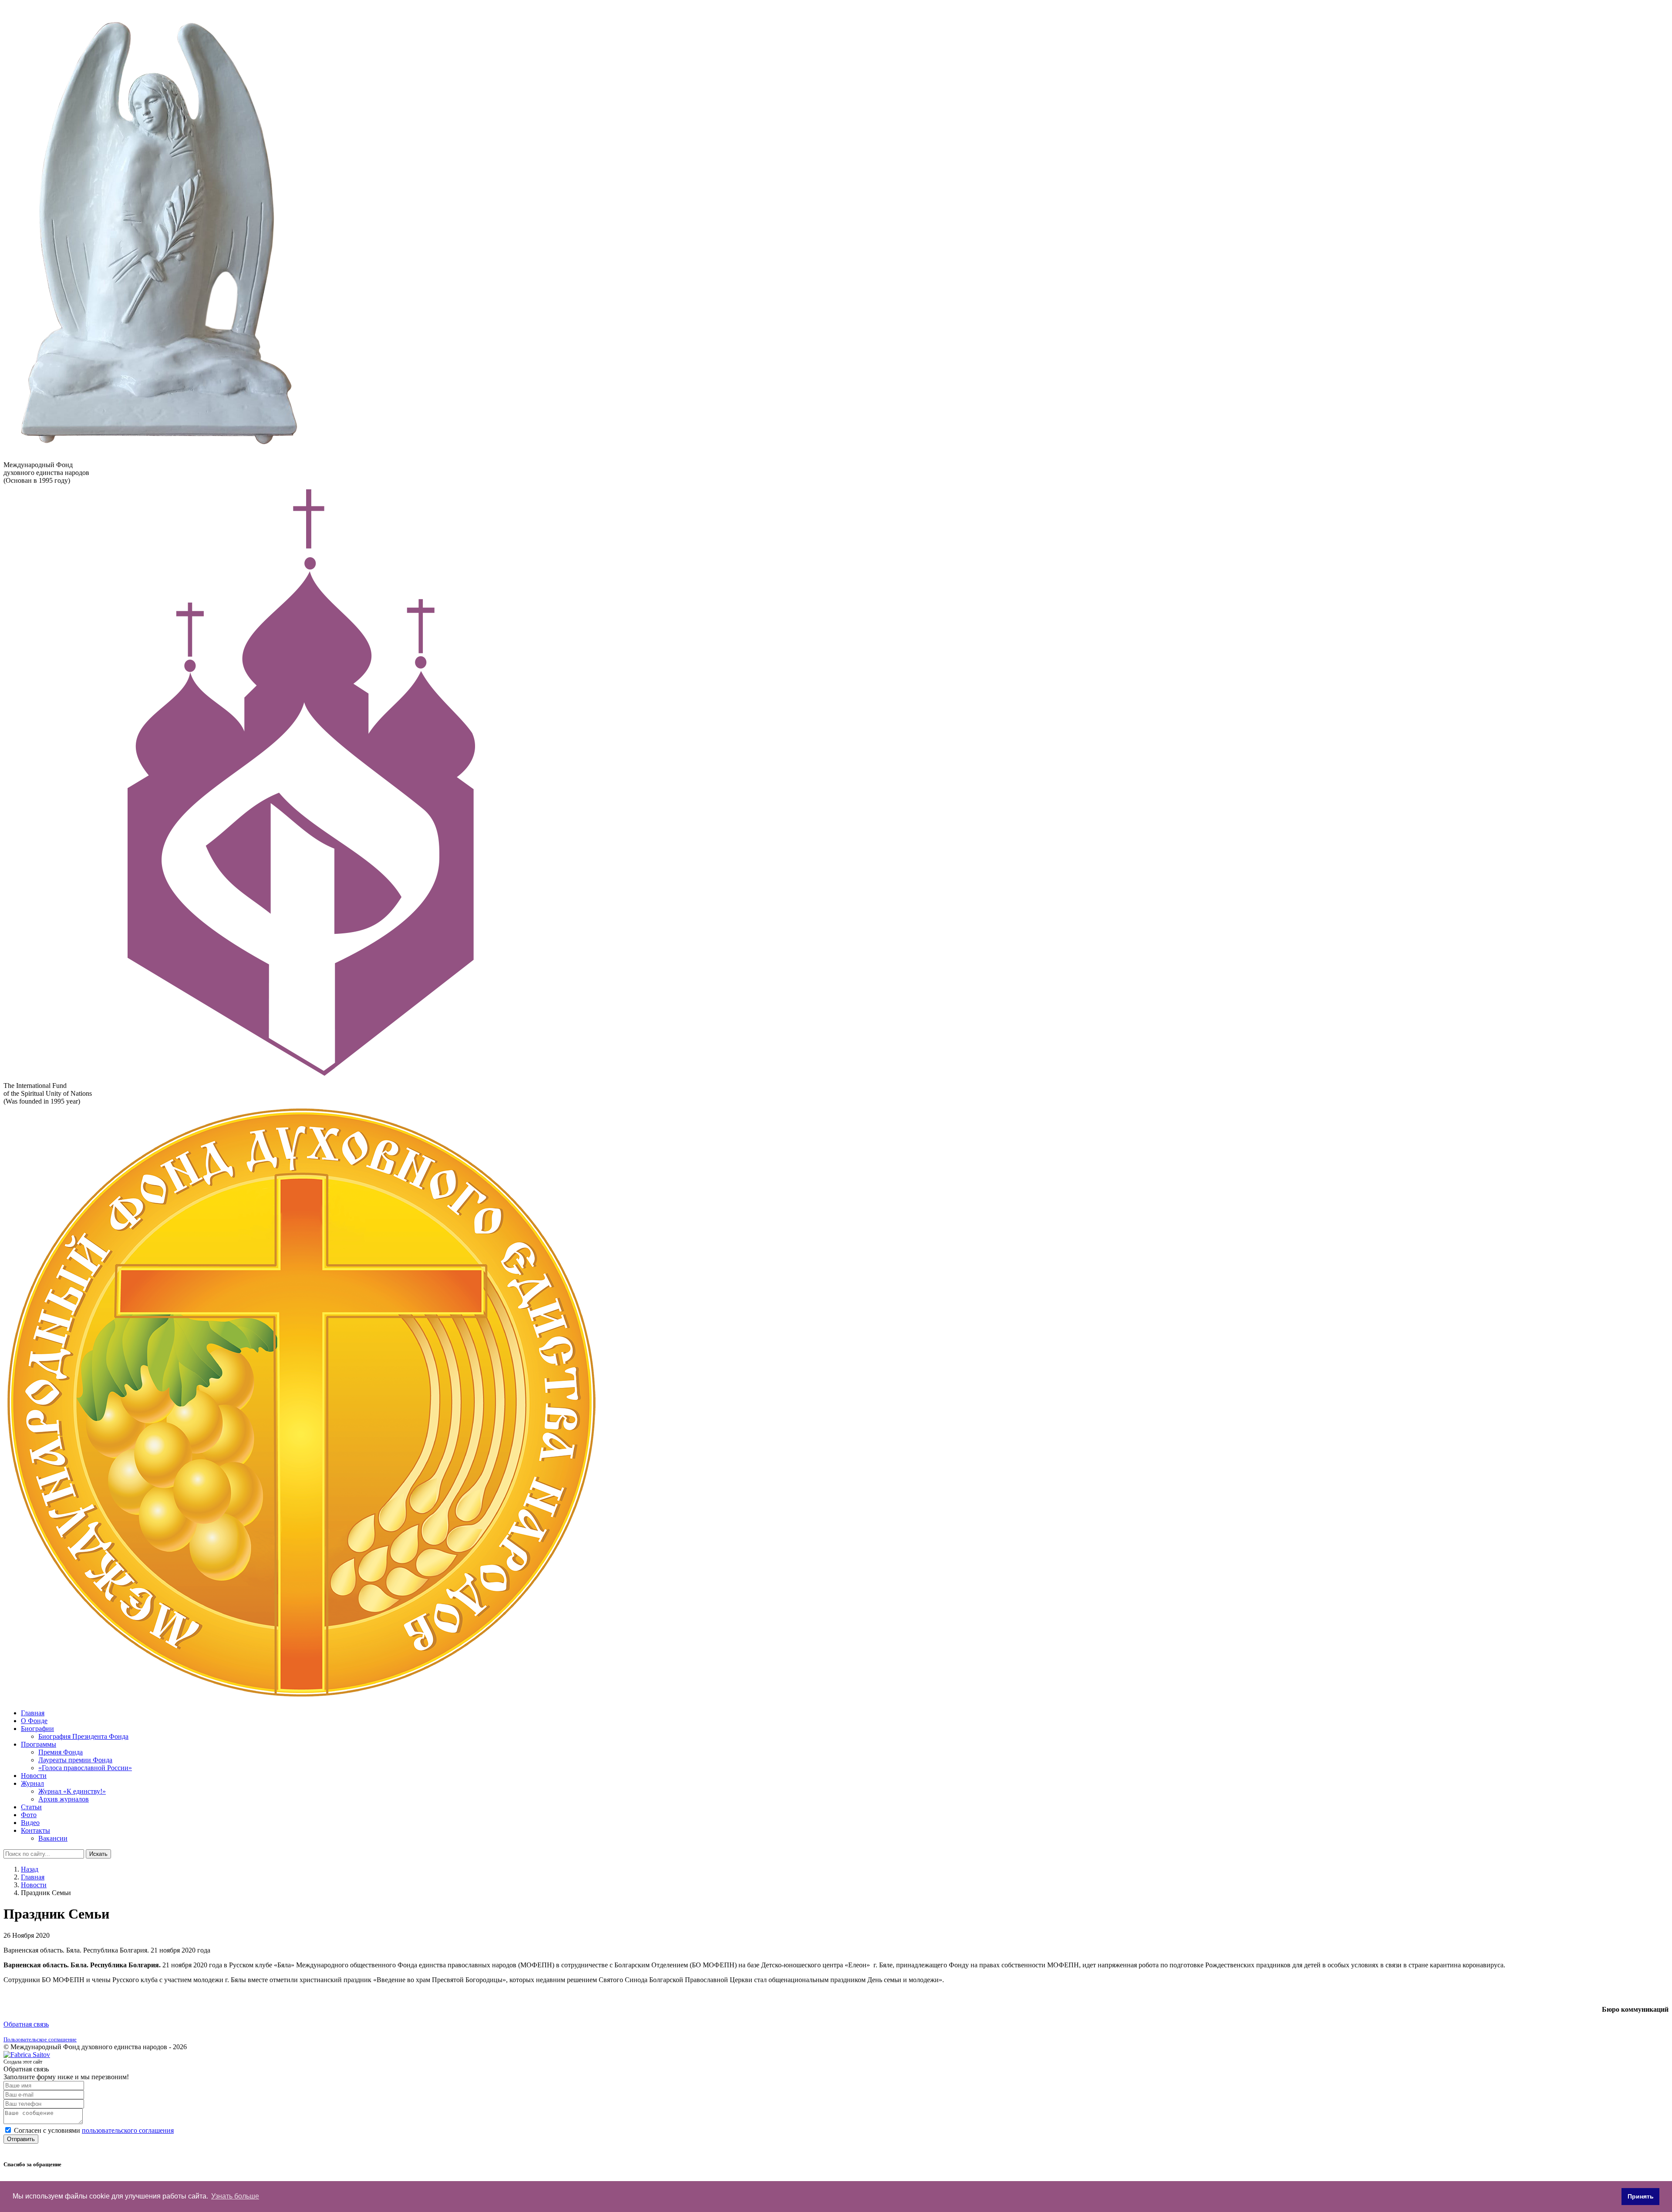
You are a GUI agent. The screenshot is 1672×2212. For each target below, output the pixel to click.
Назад (30, 1869)
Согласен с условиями (94, 2130)
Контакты (35, 1830)
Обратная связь (26, 2024)
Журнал (32, 1783)
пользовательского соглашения (128, 2130)
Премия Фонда (61, 1752)
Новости (34, 1776)
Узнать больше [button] (235, 2196)
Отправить (21, 2139)
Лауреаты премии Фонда (75, 1760)
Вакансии (53, 1838)
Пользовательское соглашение (40, 2039)
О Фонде (34, 1721)
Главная (33, 1713)
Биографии (37, 1729)
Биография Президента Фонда (83, 1736)
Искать (98, 1854)
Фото (29, 1815)
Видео (30, 1823)
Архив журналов (64, 1799)
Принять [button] (1641, 2196)
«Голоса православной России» (85, 1768)
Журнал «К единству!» (72, 1791)
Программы (39, 1744)
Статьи (31, 1807)
